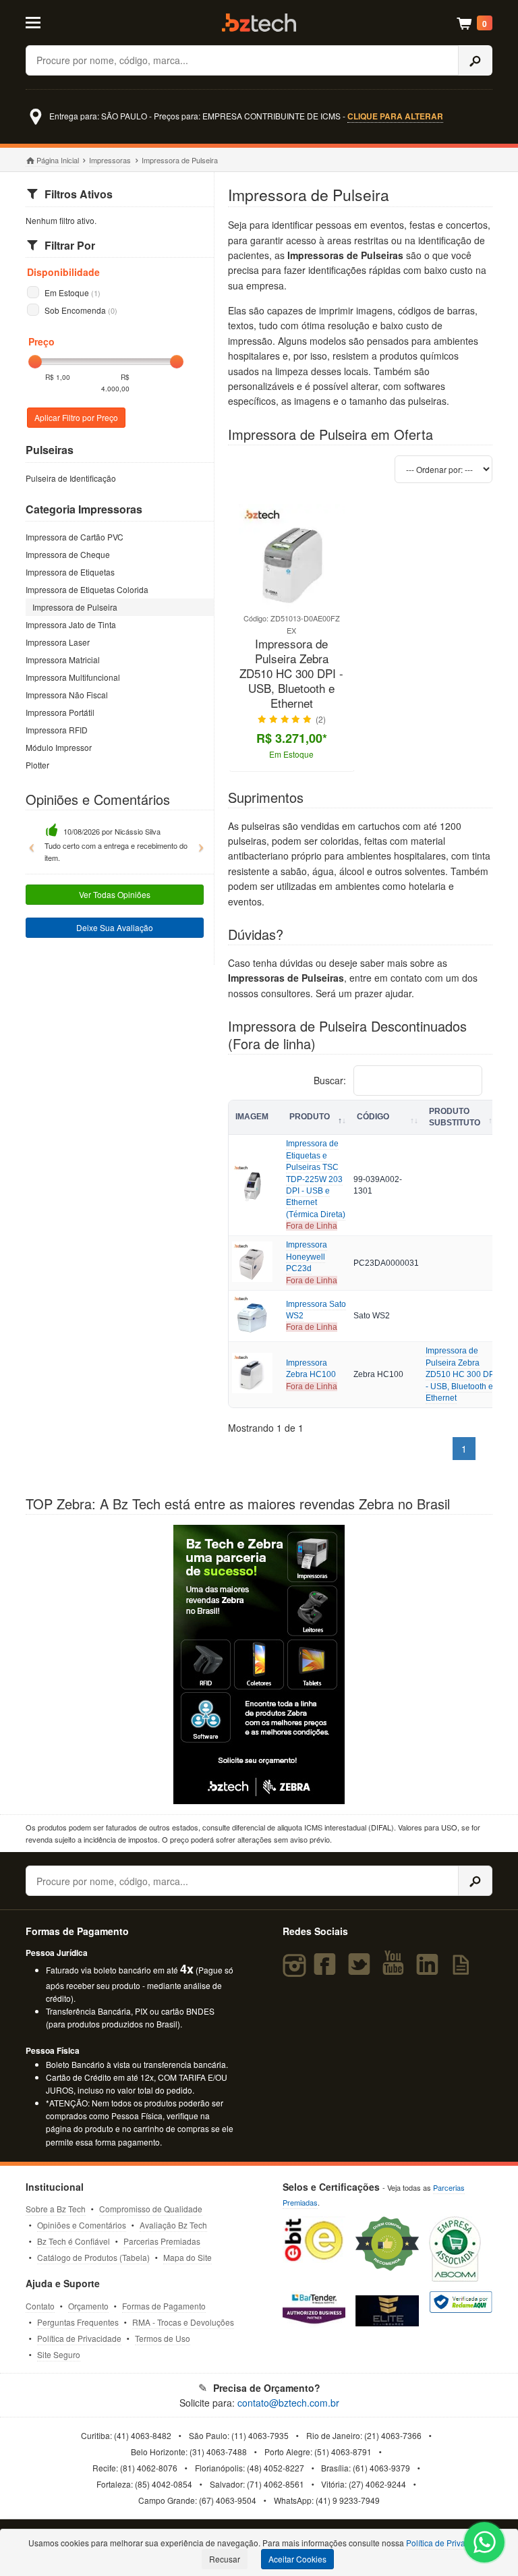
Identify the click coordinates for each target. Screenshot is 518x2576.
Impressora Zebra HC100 (311, 1369)
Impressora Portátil (60, 712)
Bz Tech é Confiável (74, 2241)
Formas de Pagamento (164, 2306)
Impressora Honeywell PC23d (307, 1257)
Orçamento (88, 2306)
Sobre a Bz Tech (56, 2209)
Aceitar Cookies (297, 2559)
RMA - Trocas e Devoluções (183, 2322)
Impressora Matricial (63, 660)
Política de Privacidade (79, 2338)
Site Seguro (59, 2354)
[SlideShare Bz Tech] (463, 1970)
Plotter (37, 765)
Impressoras (110, 160)
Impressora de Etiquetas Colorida (87, 589)
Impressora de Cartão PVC (75, 537)
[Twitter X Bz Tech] (362, 1970)
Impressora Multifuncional (73, 677)
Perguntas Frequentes (78, 2322)
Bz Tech (259, 23)
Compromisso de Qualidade (151, 2209)
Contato (40, 2306)
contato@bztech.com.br (288, 2403)
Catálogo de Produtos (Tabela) (93, 2257)
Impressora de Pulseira (75, 607)
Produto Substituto (455, 1117)
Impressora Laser (58, 642)
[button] (28, 842)
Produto (310, 1117)
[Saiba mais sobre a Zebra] (259, 1664)
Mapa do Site (188, 2257)
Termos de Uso (163, 2338)
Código (373, 1117)
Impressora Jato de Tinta (71, 624)
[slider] (35, 362)
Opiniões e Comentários (82, 2225)
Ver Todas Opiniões (115, 894)
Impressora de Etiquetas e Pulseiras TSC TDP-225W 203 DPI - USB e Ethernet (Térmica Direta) (316, 1179)
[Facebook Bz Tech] (328, 1970)
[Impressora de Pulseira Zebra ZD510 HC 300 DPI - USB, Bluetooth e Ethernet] (291, 606)
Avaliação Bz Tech (173, 2225)
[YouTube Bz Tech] (396, 1970)
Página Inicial (57, 160)
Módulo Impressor (59, 747)
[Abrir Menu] (57, 22)
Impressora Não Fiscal (67, 695)
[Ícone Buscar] (475, 60)
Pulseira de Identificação (71, 478)
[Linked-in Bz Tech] (430, 1970)
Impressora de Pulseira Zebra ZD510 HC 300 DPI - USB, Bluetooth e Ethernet (291, 674)
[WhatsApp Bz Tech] (485, 2544)
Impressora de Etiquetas (70, 572)
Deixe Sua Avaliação (115, 927)
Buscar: (331, 1080)
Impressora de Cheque (68, 554)
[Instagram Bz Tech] (296, 1970)
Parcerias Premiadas (162, 2241)
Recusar (225, 2559)
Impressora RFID (57, 730)
